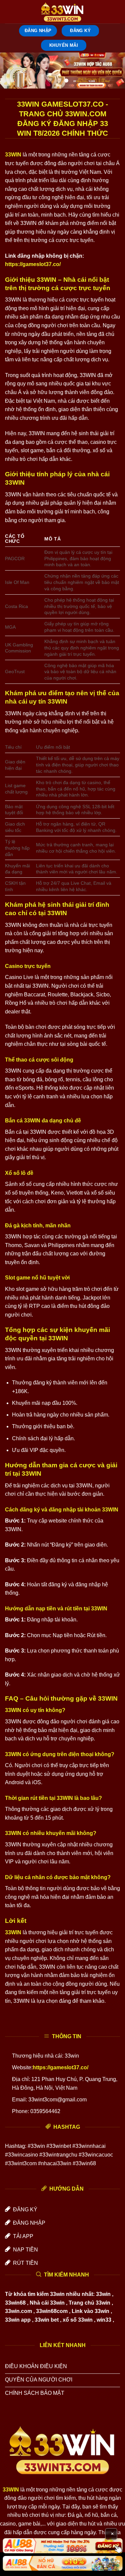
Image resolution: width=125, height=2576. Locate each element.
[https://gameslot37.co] (63, 12)
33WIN (13, 155)
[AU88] (62, 2546)
